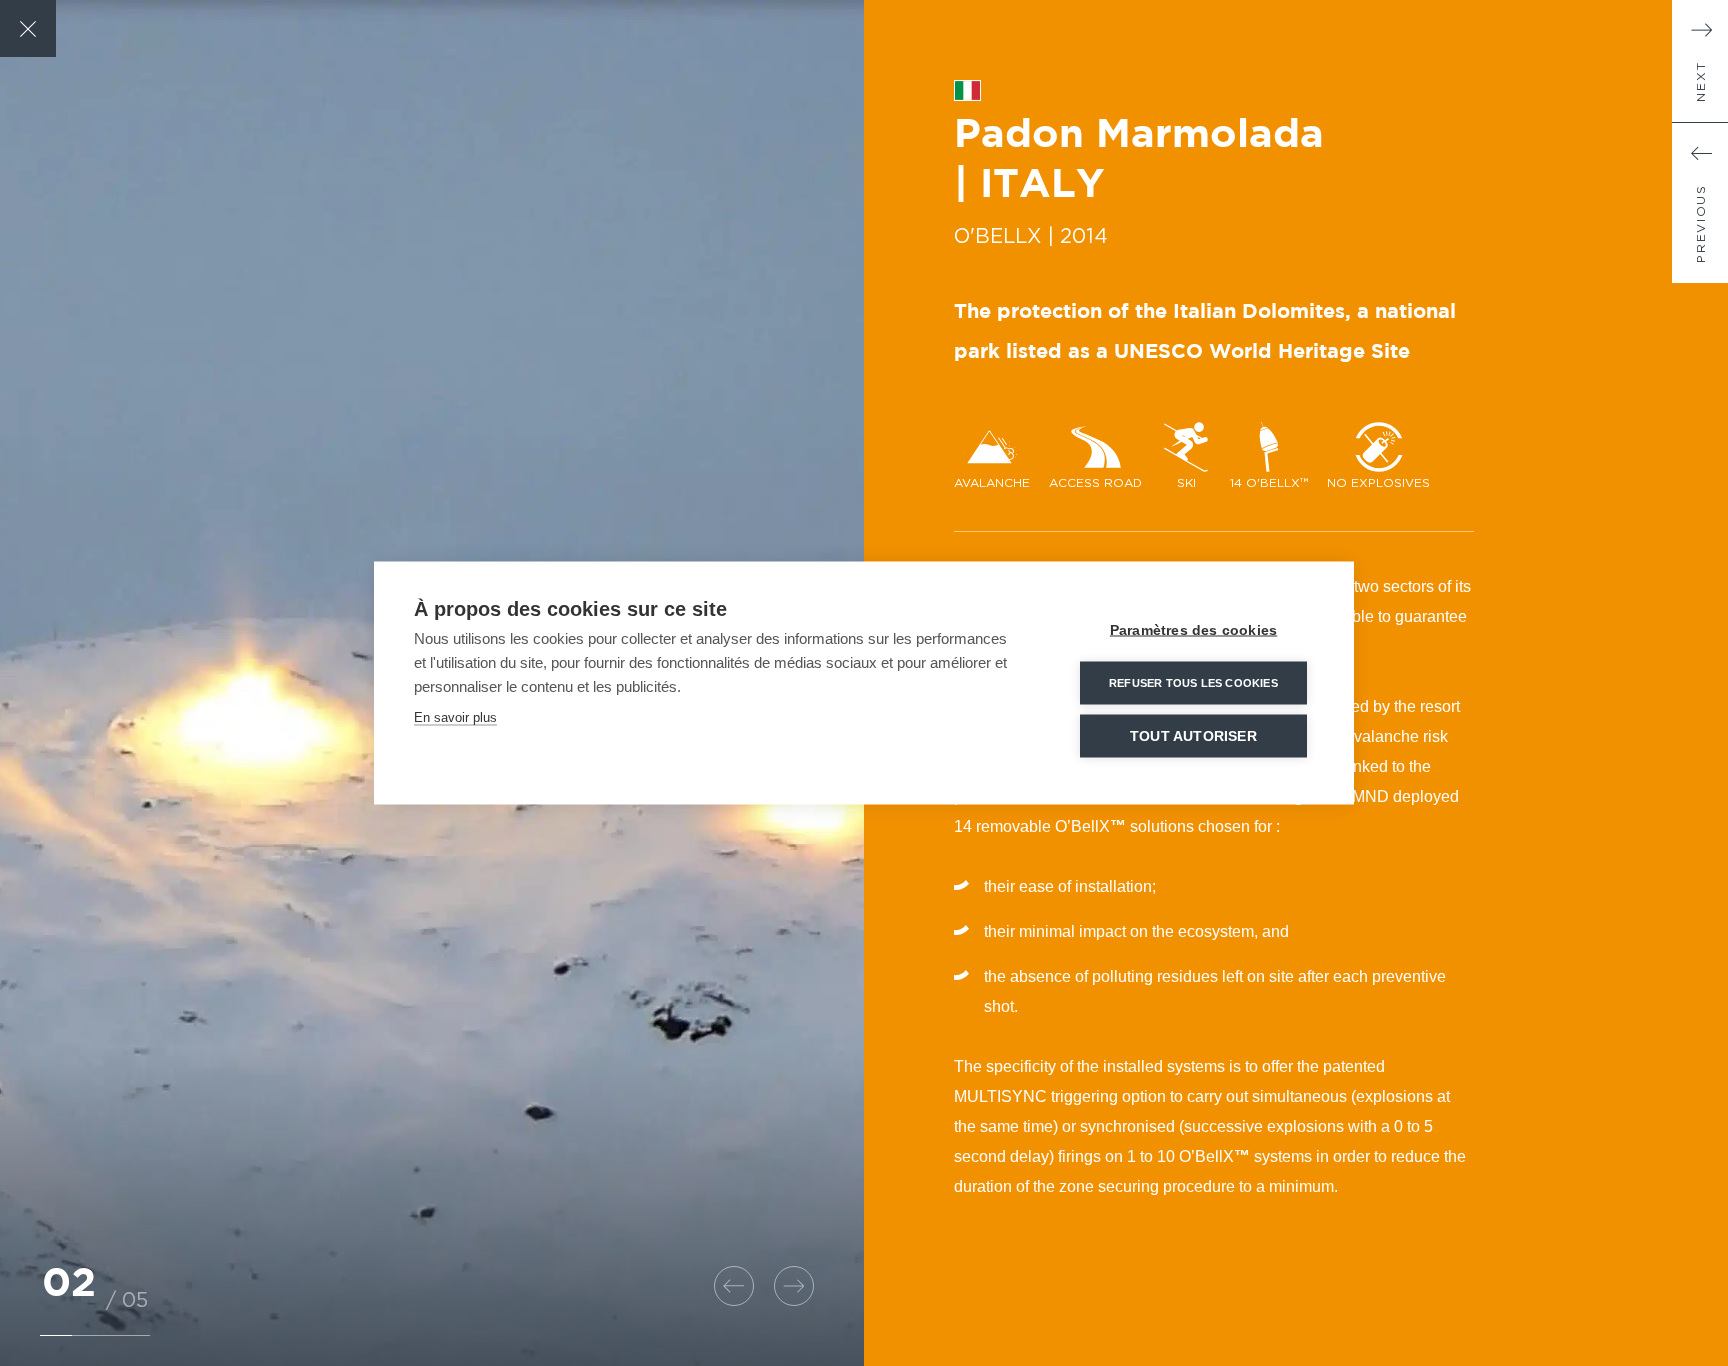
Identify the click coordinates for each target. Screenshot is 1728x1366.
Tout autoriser (1193, 736)
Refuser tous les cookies (1193, 683)
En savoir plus (455, 717)
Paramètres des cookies (1193, 630)
